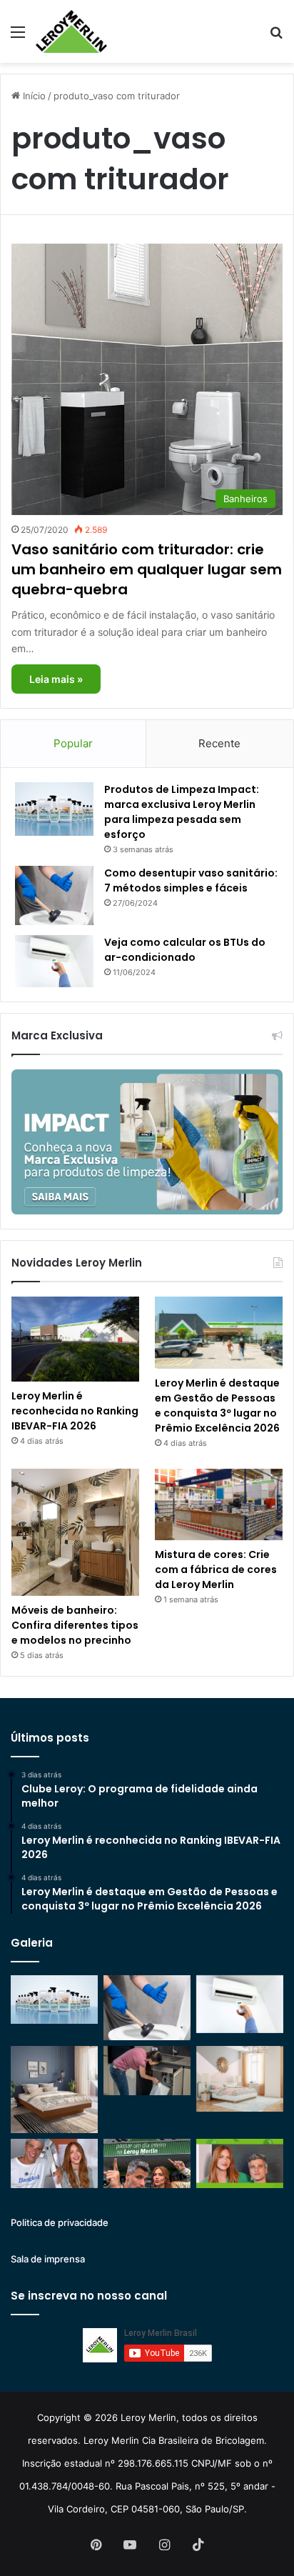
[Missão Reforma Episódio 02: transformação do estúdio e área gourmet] (240, 2163)
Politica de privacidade (60, 2222)
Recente (219, 743)
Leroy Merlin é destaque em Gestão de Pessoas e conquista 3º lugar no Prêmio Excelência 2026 (217, 1406)
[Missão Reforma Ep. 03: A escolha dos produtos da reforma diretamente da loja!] (147, 2163)
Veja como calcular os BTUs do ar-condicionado (185, 950)
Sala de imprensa (48, 2259)
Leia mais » (56, 679)
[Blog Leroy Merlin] (71, 31)
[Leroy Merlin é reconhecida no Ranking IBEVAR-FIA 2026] (75, 1339)
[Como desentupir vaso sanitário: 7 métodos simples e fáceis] (54, 895)
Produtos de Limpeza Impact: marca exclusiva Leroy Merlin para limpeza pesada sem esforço (182, 812)
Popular (73, 743)
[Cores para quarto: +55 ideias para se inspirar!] (240, 2078)
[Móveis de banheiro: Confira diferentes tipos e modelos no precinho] (75, 1533)
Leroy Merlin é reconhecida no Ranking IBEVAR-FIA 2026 (75, 1411)
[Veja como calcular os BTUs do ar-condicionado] (54, 962)
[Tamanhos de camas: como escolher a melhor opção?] (54, 2090)
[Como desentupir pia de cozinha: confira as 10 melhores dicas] (147, 2071)
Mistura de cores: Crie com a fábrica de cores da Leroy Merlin (216, 1569)
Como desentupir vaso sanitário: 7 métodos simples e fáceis (191, 880)
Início (33, 96)
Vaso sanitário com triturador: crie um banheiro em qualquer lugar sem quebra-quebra (147, 569)
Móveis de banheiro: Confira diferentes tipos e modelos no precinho (75, 1625)
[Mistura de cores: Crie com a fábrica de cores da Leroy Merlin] (219, 1505)
